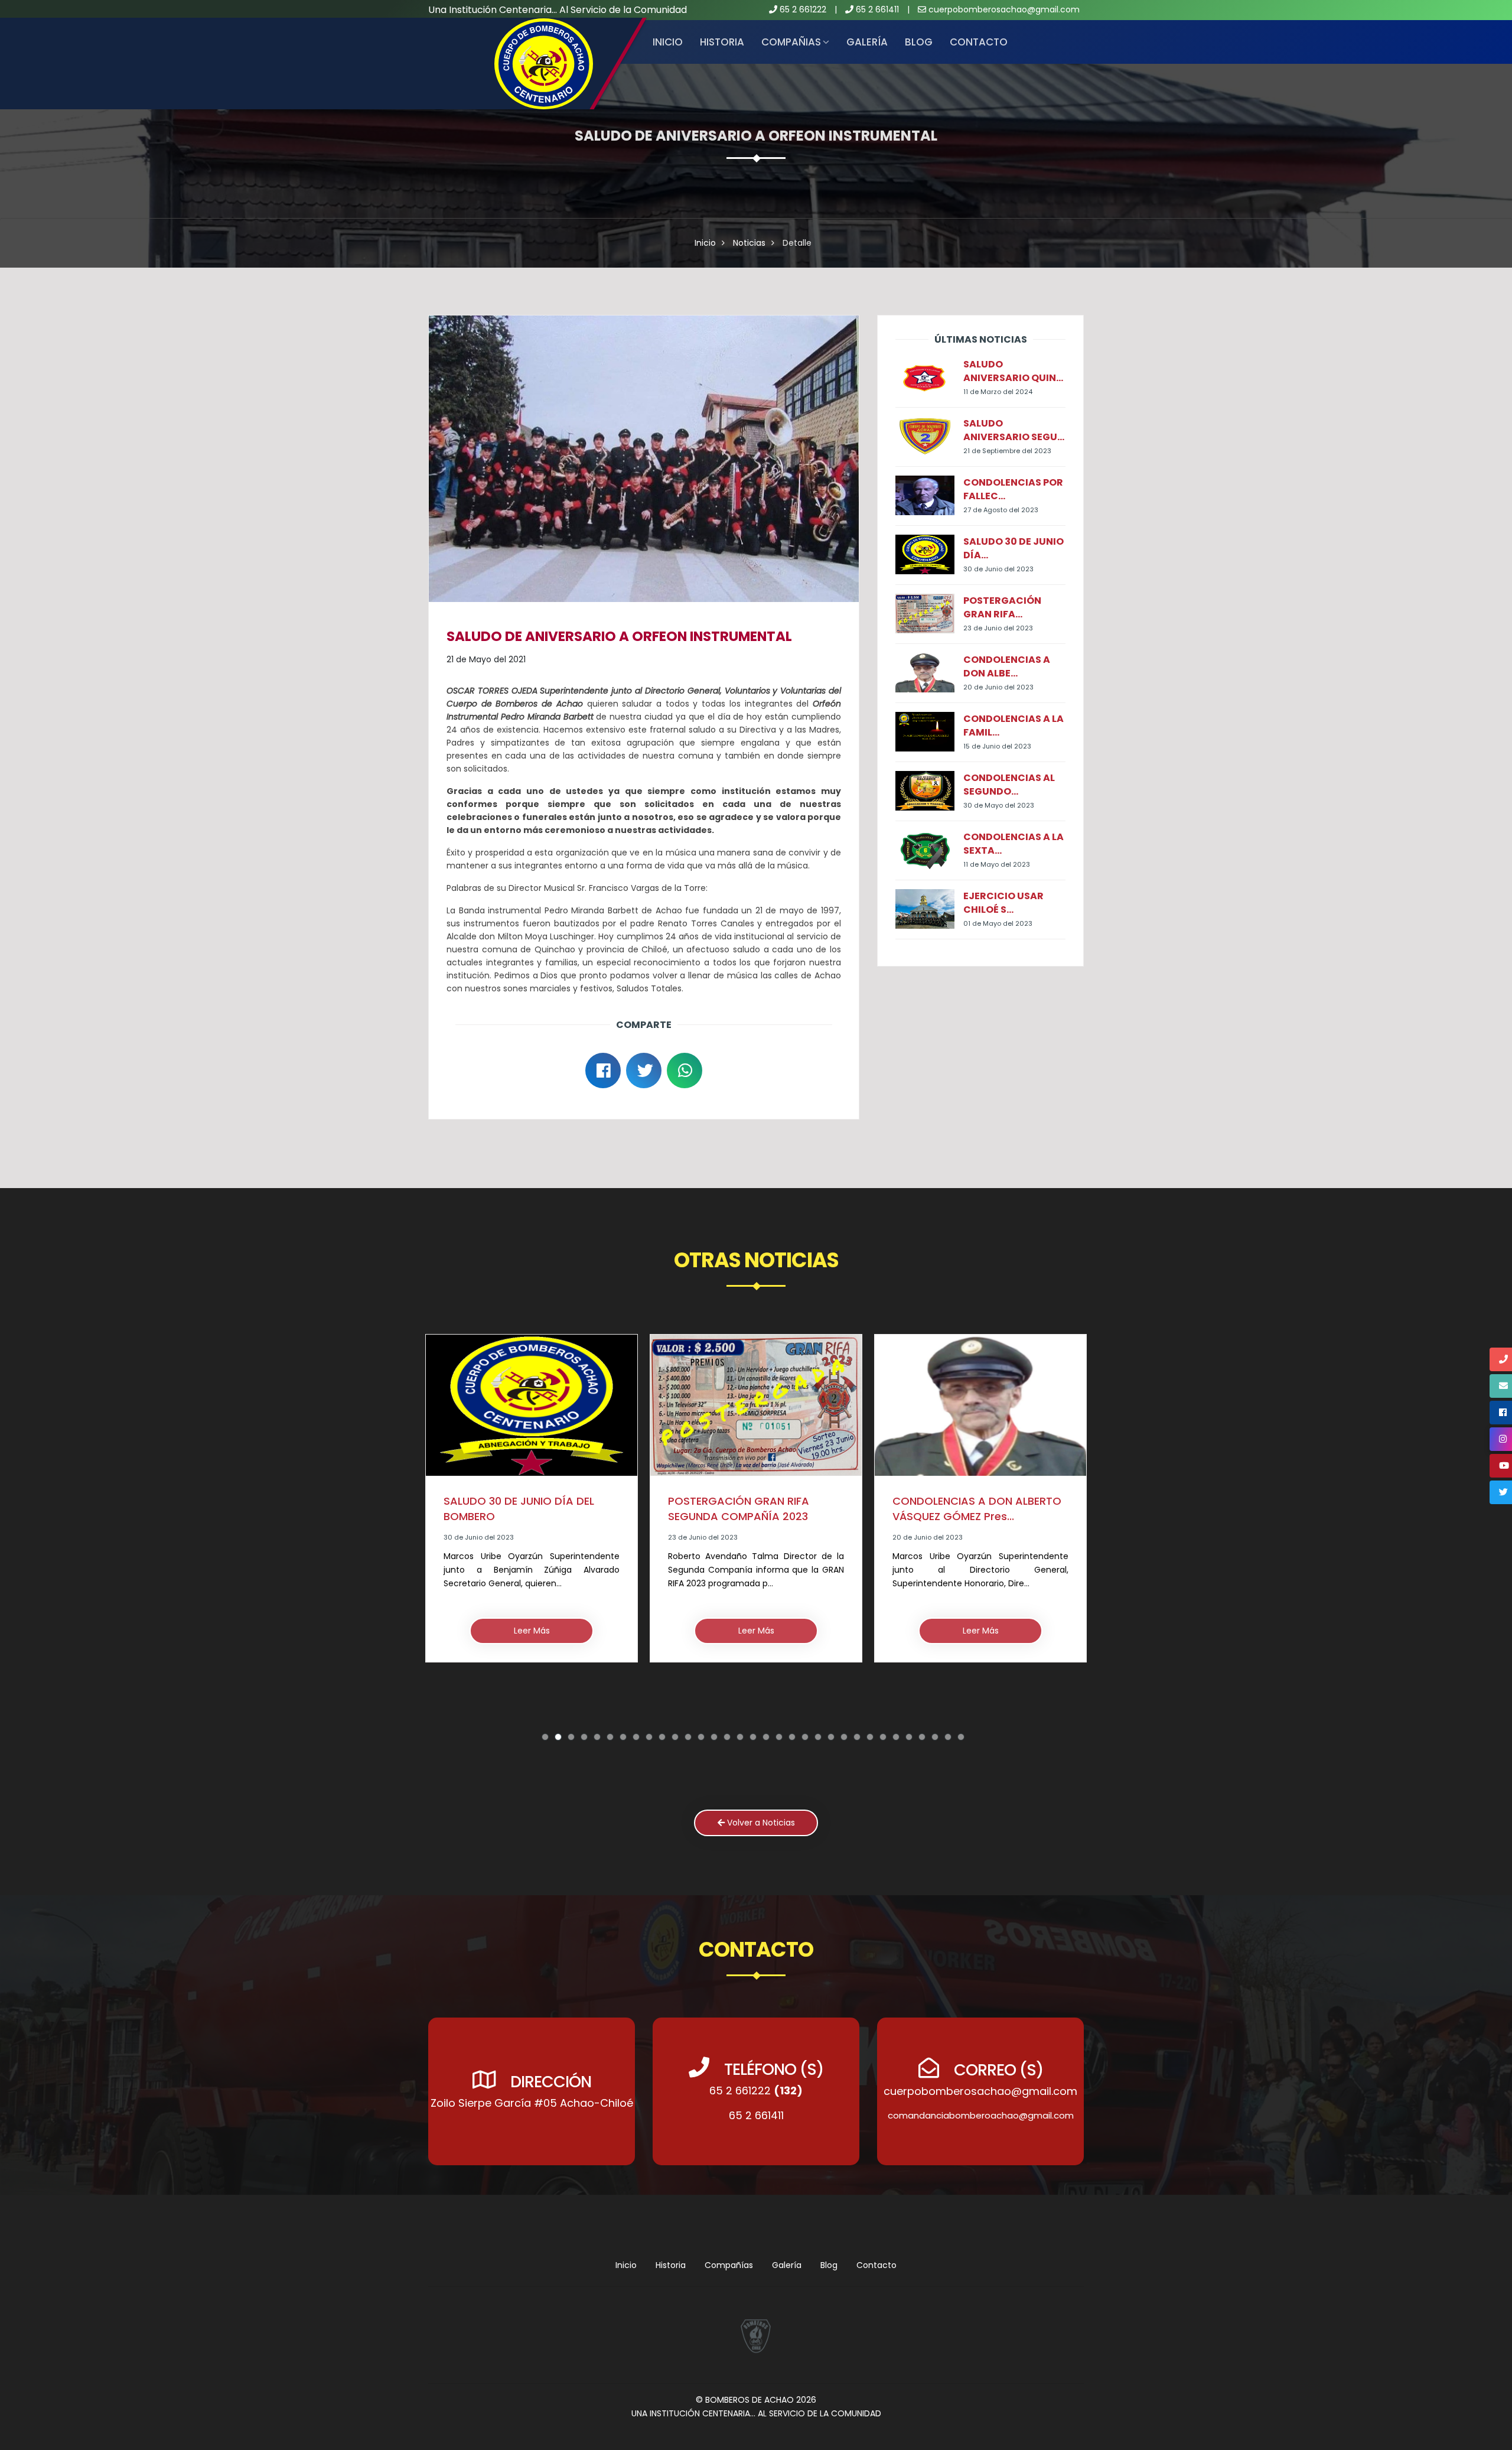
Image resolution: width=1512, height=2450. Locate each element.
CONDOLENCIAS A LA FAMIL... (1014, 725)
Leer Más (532, 1631)
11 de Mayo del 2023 (997, 864)
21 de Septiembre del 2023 (1007, 451)
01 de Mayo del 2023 (998, 923)
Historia (671, 2265)
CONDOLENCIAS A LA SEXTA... (1014, 844)
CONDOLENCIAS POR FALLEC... (1013, 489)
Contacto (979, 42)
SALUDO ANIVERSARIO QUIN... (1013, 371)
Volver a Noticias (760, 1823)
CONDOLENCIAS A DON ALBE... (1007, 666)
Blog (919, 42)
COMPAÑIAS (791, 42)
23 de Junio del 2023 (998, 628)
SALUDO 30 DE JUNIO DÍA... (1014, 548)
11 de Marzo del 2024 (998, 392)
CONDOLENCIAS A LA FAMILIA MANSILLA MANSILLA (968, 1526)
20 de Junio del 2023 (998, 687)
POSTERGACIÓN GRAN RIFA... (1002, 607)
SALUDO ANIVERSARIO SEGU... (1014, 430)
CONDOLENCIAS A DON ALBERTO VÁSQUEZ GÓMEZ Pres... (752, 1509)
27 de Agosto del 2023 (1001, 510)
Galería (867, 42)
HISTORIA (722, 42)
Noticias (749, 243)
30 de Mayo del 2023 (999, 805)
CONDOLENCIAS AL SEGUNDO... (1009, 785)
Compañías (729, 2265)
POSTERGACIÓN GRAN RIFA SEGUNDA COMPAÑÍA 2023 (514, 1509)
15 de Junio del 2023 (997, 746)
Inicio (668, 42)
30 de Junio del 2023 (998, 569)
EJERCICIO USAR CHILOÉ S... (1003, 903)
